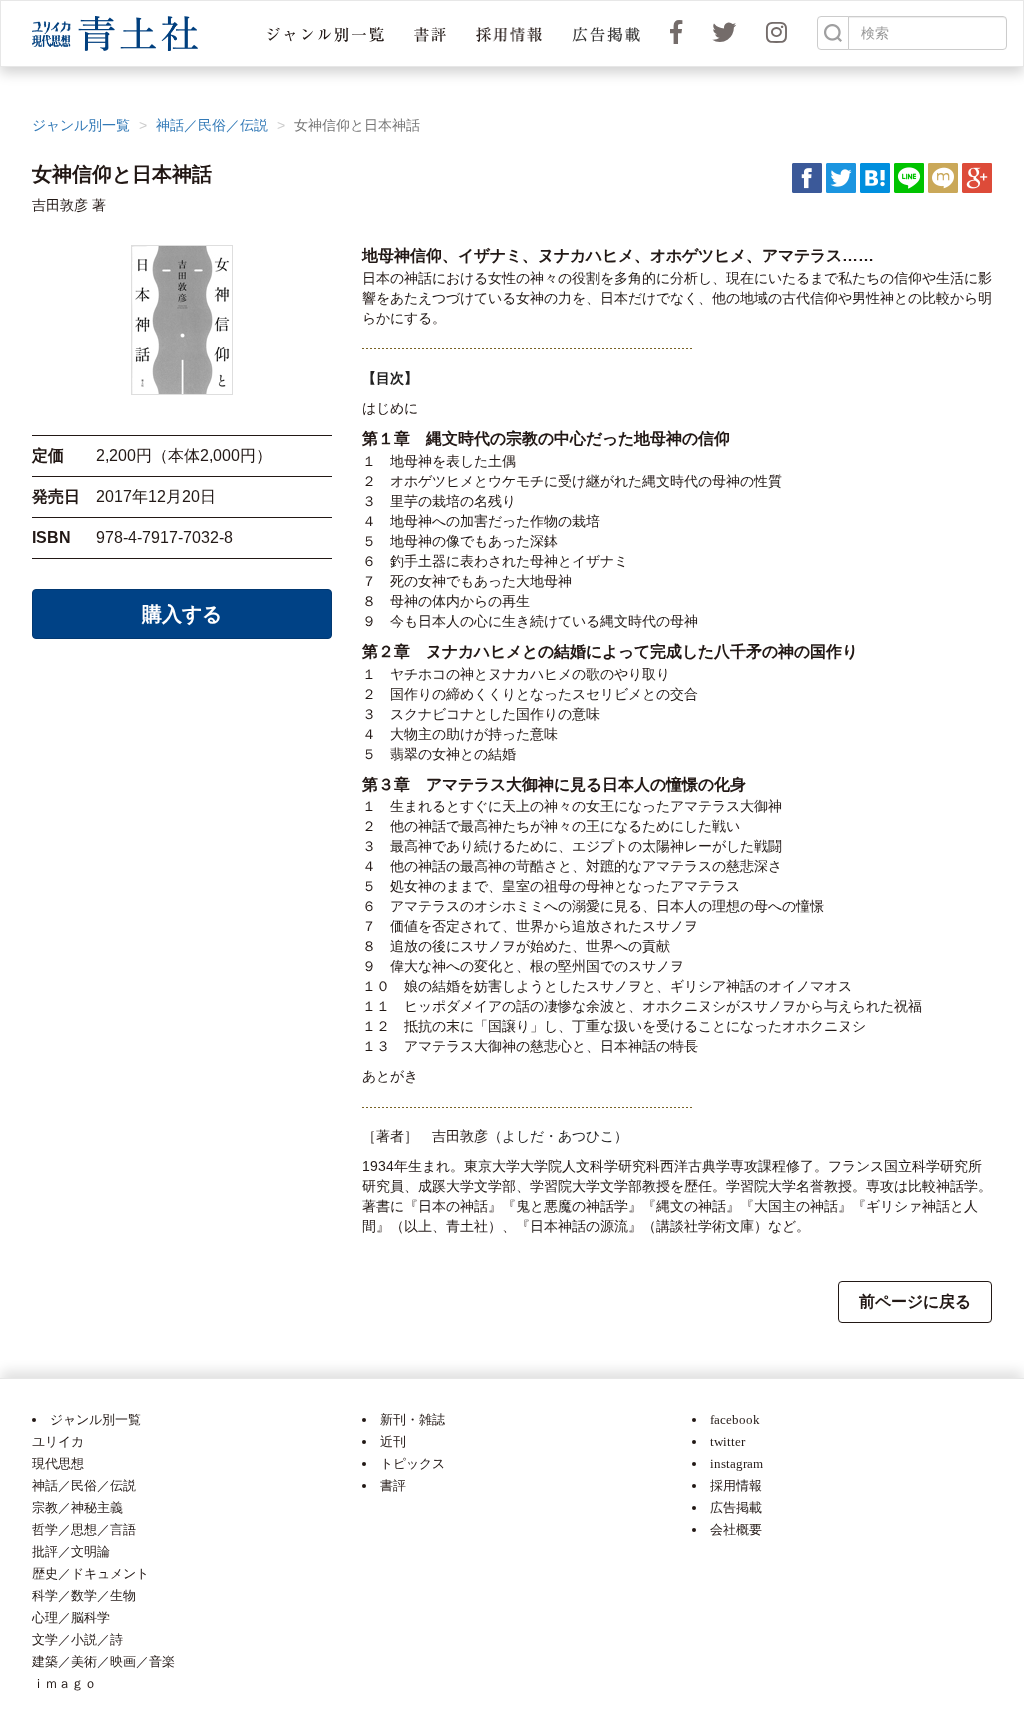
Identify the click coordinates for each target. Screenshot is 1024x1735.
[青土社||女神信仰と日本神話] (875, 177)
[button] (325, 33)
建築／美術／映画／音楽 (103, 1661)
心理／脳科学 (71, 1617)
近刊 (393, 1441)
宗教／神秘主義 (77, 1507)
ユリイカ (58, 1441)
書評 (393, 1485)
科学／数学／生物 (84, 1595)
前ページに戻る (915, 1301)
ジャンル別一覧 (81, 125)
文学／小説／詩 (77, 1639)
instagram (736, 1463)
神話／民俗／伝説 (212, 125)
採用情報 (736, 1485)
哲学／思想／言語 (84, 1529)
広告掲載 (736, 1507)
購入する (182, 614)
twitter (727, 1441)
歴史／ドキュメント (90, 1573)
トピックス (412, 1463)
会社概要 (736, 1529)
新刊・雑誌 (412, 1419)
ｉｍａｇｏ (64, 1683)
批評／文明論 (71, 1551)
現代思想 (58, 1463)
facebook (735, 1419)
